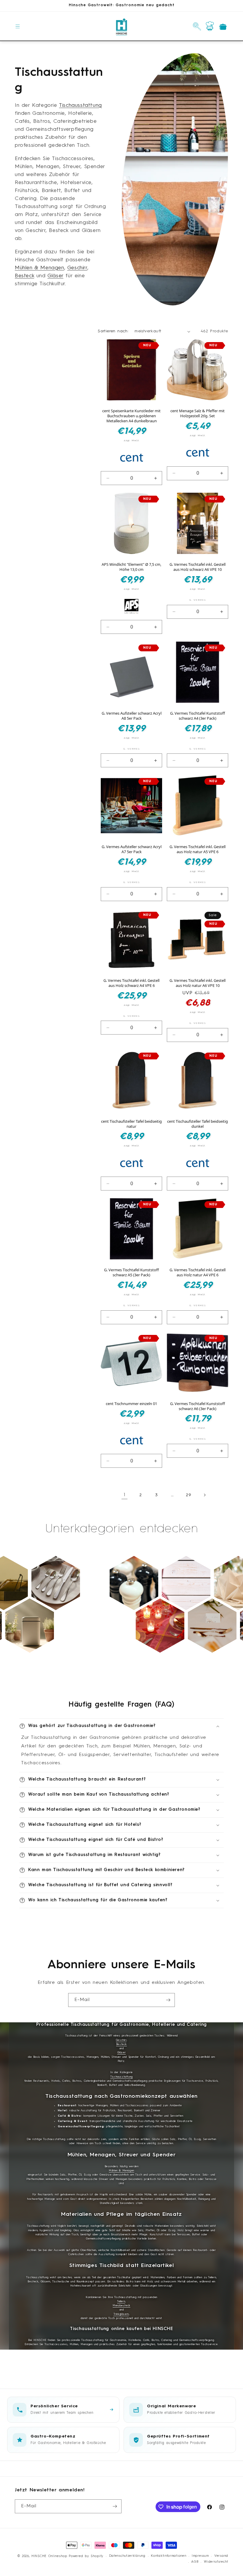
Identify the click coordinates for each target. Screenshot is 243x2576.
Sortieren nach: (113, 331)
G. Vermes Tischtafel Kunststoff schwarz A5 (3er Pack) (131, 1272)
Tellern (121, 2302)
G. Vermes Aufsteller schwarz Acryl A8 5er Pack (132, 716)
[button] (18, 26)
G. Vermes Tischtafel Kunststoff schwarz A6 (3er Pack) (198, 1406)
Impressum (200, 2556)
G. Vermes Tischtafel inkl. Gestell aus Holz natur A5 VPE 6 (198, 849)
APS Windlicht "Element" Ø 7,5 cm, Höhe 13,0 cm (131, 567)
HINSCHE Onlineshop (49, 2556)
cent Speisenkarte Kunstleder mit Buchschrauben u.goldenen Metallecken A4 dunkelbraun (131, 416)
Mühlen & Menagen (40, 268)
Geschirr (77, 268)
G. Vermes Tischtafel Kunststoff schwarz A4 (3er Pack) (198, 716)
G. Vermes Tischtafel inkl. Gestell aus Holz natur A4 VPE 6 (198, 1272)
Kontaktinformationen (168, 2556)
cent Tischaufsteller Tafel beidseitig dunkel (198, 1124)
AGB (195, 2562)
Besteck (24, 276)
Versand (221, 2556)
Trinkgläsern (121, 2314)
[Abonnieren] (168, 2000)
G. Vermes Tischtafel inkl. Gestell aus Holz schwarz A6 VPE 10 (198, 567)
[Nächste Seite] (204, 1495)
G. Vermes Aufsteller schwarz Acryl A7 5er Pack (132, 849)
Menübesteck (121, 2306)
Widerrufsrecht (216, 2562)
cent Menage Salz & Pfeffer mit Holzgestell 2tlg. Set (198, 413)
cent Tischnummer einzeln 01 (131, 1404)
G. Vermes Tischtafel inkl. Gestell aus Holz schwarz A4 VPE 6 (131, 983)
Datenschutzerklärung (127, 2556)
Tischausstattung (80, 105)
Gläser (55, 276)
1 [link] (125, 1495)
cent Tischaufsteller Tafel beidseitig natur (131, 1124)
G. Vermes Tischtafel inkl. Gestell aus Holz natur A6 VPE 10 (198, 983)
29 (188, 1495)
